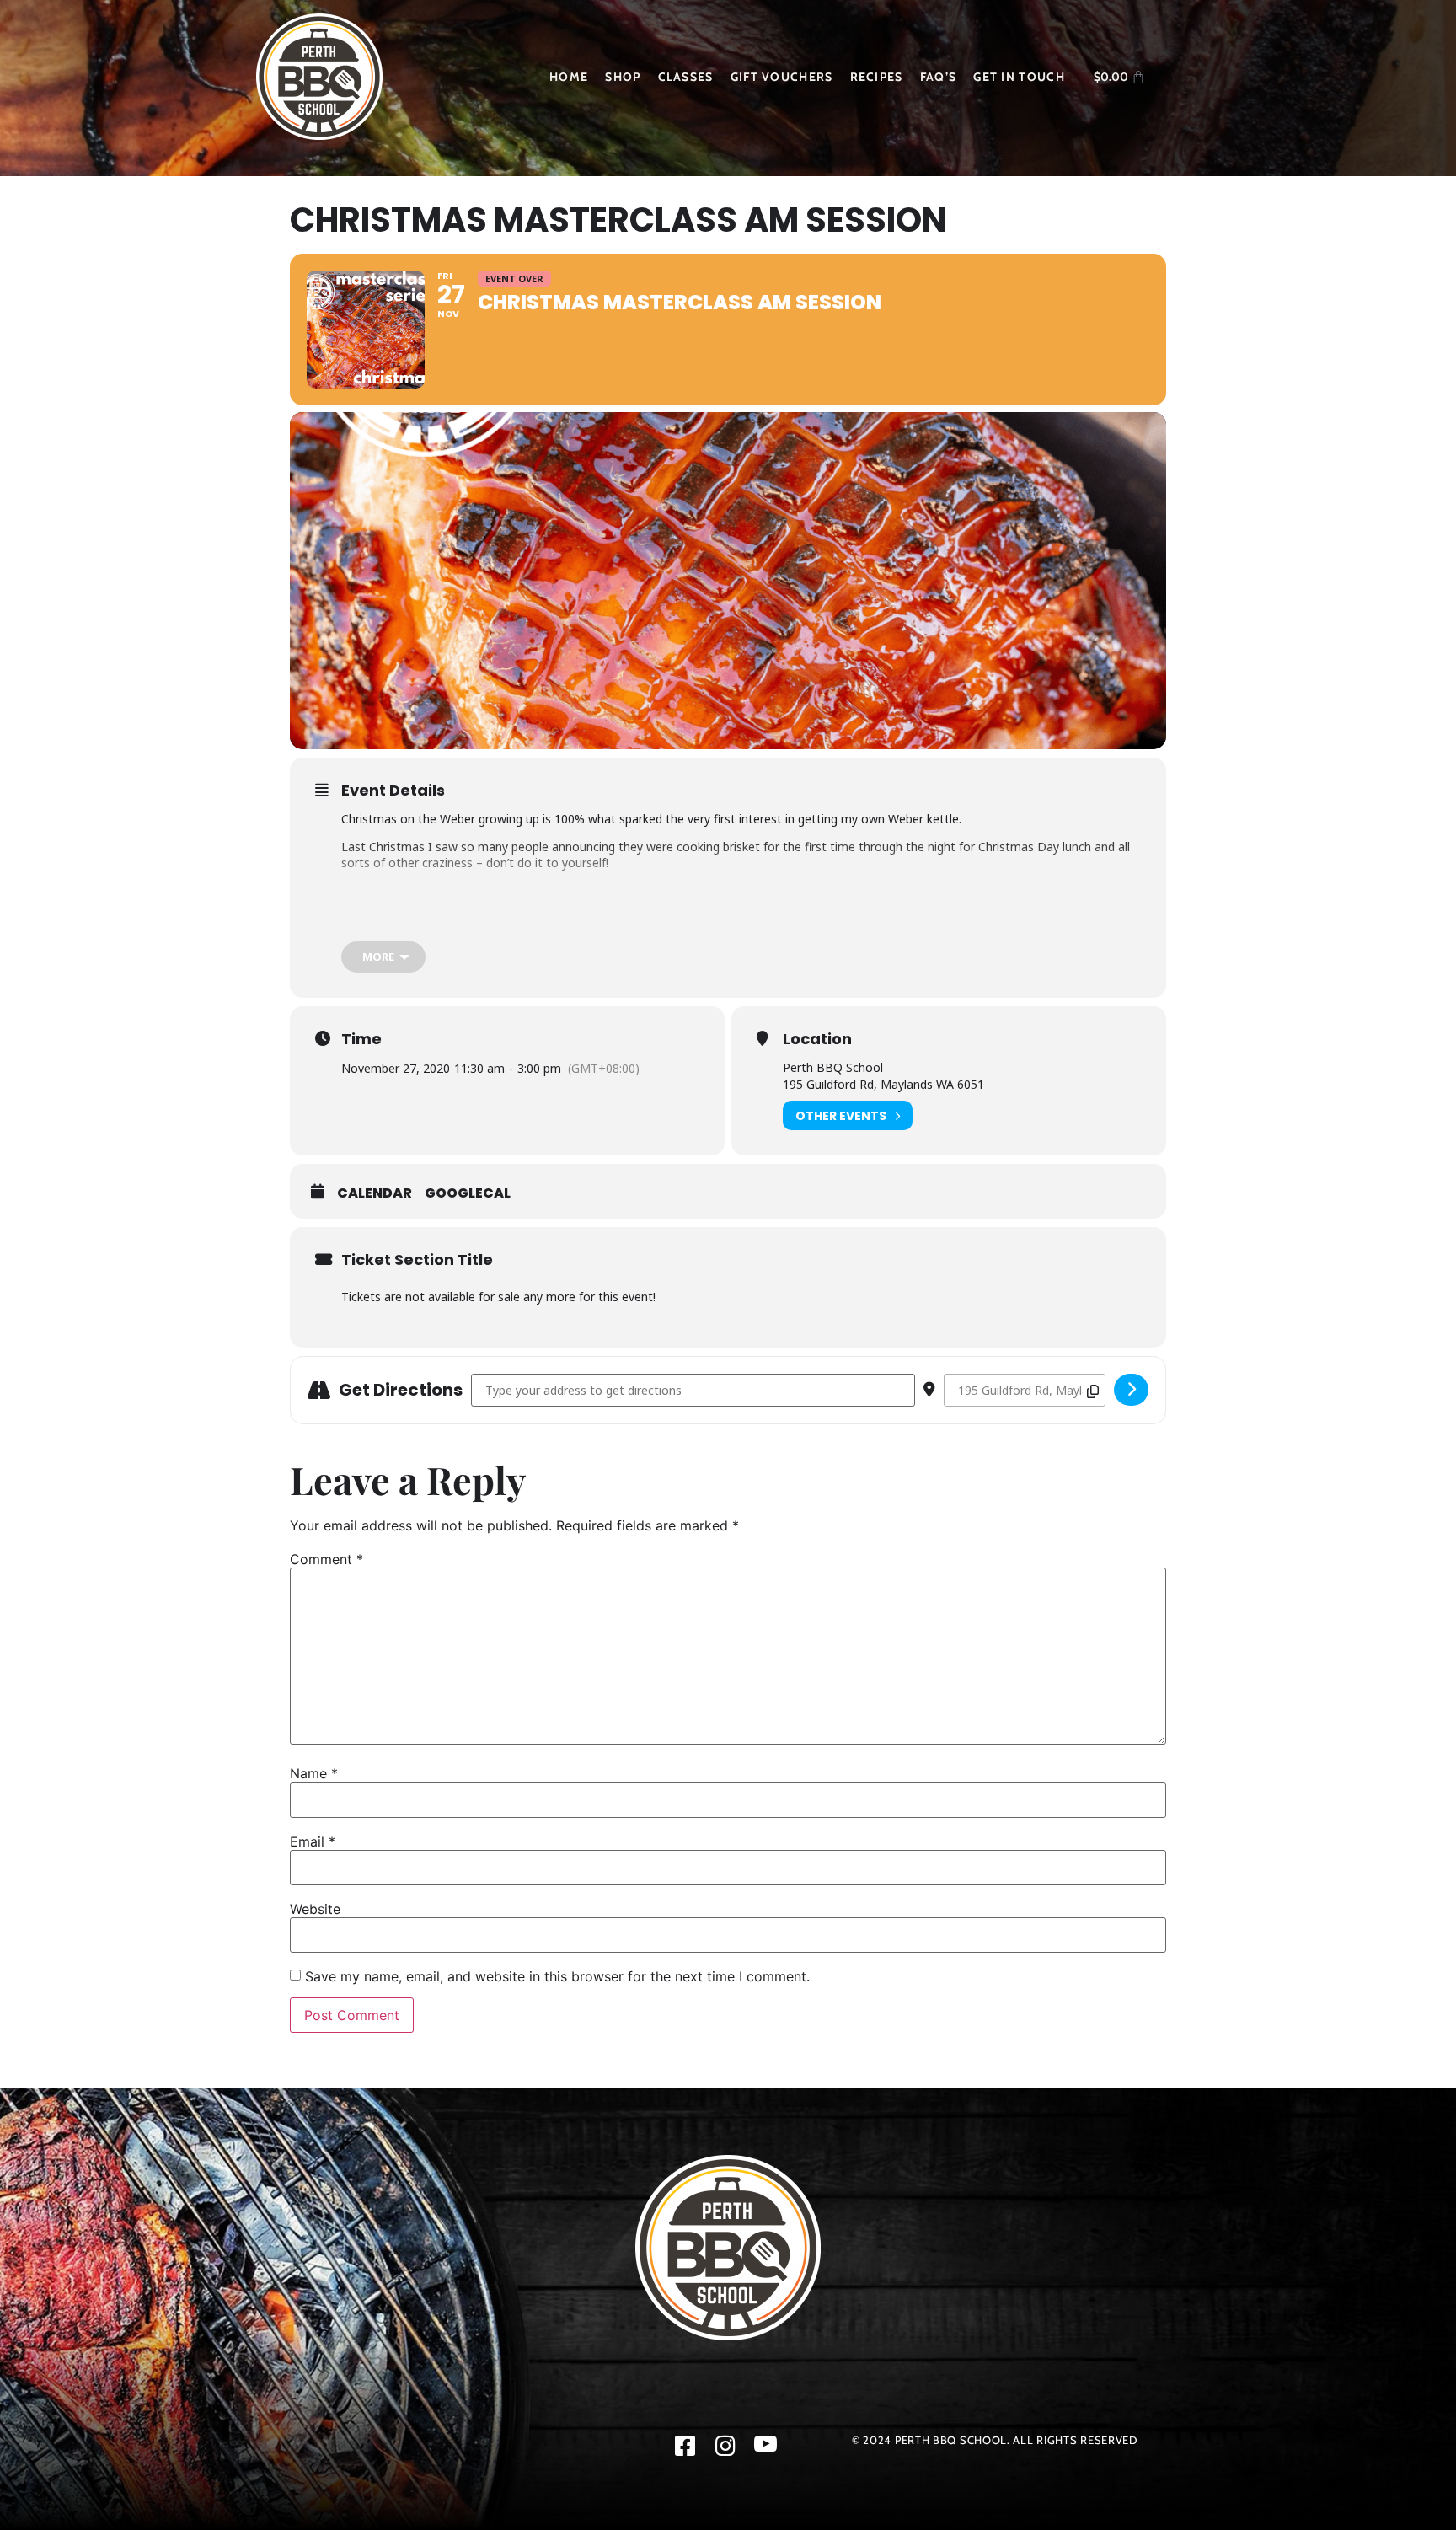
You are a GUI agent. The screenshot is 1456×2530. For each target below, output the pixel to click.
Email (313, 1841)
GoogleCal (468, 1193)
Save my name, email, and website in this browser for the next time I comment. (557, 1976)
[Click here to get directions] (1131, 1390)
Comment (327, 1559)
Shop (623, 77)
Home (569, 77)
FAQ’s (939, 77)
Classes (686, 77)
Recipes (877, 77)
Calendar (375, 1193)
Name (314, 1773)
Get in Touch (1019, 77)
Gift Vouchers (782, 77)
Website (315, 1909)
